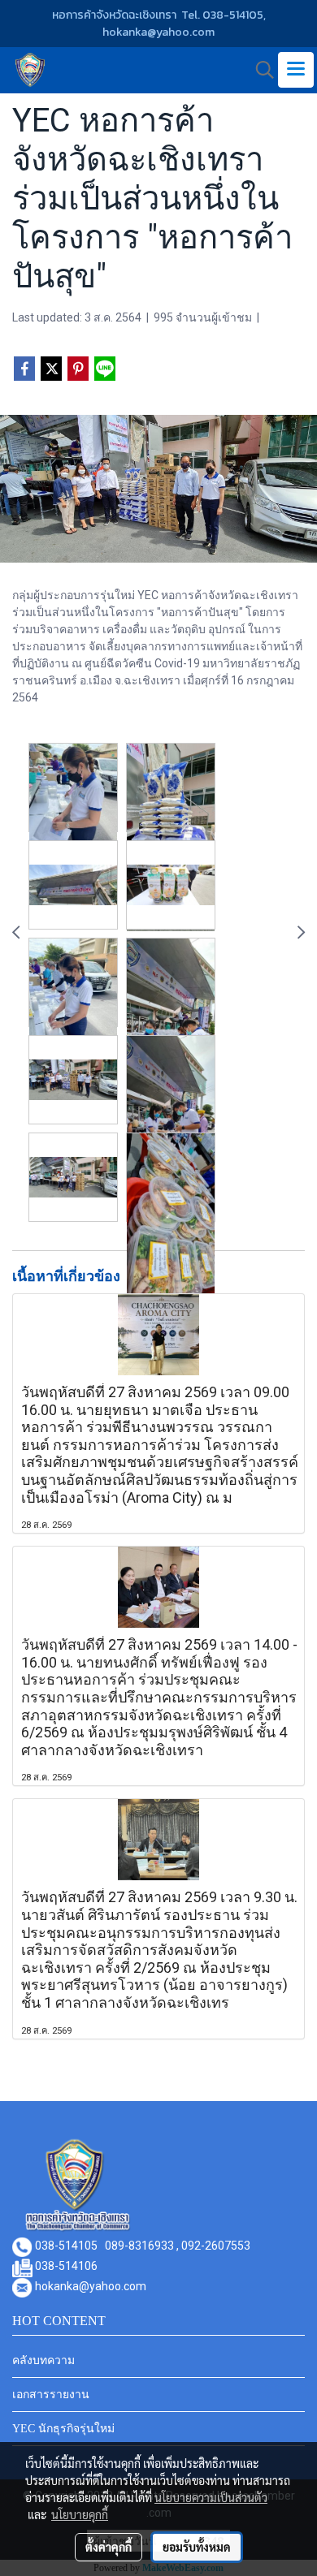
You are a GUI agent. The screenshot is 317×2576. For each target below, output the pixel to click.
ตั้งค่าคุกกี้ (109, 2547)
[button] (259, 70)
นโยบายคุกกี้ (80, 2514)
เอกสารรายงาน (51, 2395)
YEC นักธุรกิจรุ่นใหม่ (63, 2429)
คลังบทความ (43, 2360)
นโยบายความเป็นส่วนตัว (211, 2497)
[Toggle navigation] (296, 70)
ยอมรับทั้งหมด (197, 2547)
